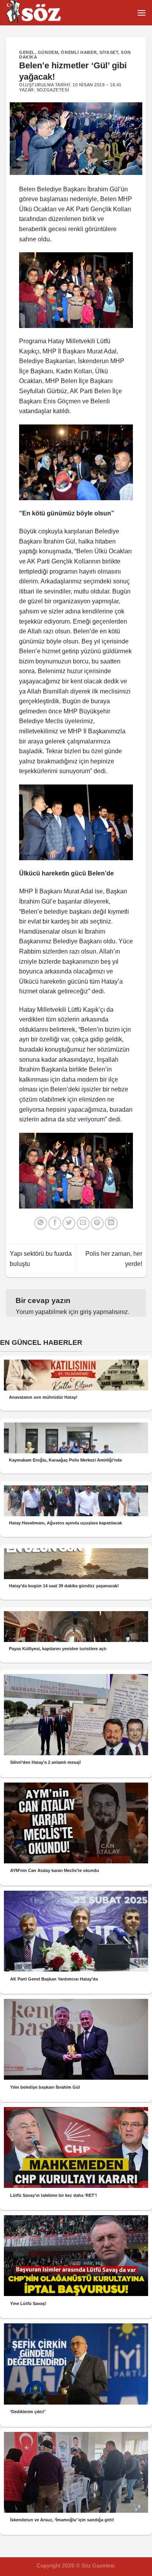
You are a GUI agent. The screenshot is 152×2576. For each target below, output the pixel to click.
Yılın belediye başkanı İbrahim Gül (45, 2087)
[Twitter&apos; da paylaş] (69, 1223)
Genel (27, 52)
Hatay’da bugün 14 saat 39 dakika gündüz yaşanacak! (64, 1586)
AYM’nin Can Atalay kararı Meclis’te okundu (55, 1870)
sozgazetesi (53, 90)
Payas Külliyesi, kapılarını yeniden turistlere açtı (58, 1649)
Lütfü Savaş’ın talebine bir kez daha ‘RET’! (54, 2195)
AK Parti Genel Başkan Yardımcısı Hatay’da (54, 1979)
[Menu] (141, 13)
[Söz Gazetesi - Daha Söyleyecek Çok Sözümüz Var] (45, 13)
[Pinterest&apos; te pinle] (97, 1223)
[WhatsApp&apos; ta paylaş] (41, 1223)
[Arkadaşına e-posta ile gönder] (83, 1223)
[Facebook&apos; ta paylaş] (55, 1223)
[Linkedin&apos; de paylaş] (111, 1223)
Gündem (48, 52)
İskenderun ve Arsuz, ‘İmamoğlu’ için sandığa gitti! (62, 2520)
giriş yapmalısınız (104, 1312)
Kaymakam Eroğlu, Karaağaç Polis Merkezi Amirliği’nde (65, 1460)
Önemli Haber (79, 52)
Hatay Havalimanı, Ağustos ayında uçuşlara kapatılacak (65, 1523)
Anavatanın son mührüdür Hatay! (43, 1397)
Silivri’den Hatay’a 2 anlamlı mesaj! (46, 1762)
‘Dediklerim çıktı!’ (28, 2412)
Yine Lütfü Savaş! (28, 2303)
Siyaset (109, 52)
